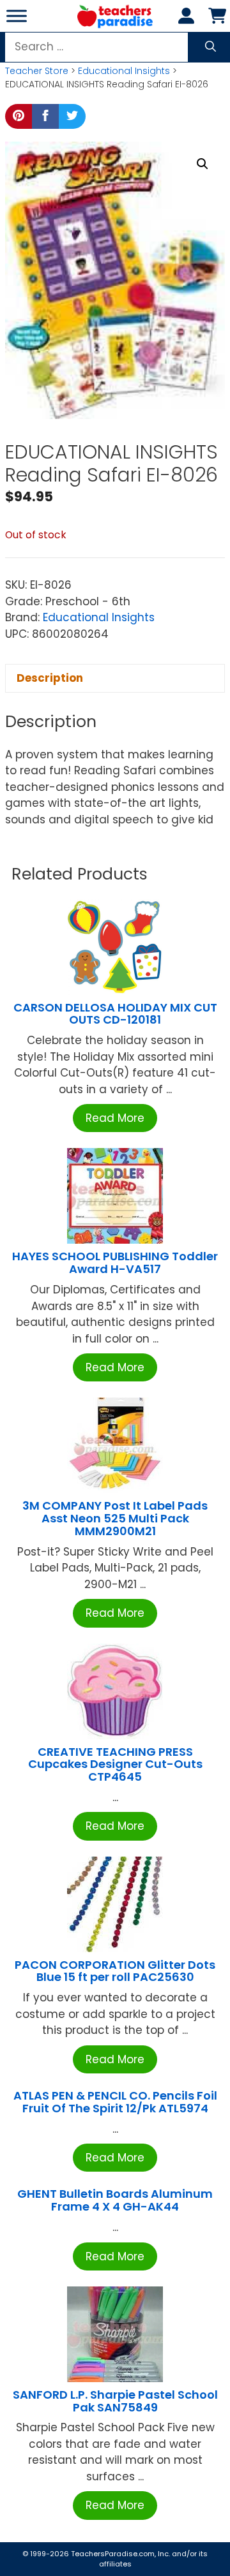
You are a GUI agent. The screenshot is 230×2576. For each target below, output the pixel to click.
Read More (115, 1118)
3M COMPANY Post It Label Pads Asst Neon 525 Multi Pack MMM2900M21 (115, 1518)
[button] (203, 164)
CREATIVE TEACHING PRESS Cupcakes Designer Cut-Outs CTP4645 (115, 1764)
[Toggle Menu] (17, 16)
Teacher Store (37, 71)
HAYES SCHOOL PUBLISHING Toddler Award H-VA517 (115, 1262)
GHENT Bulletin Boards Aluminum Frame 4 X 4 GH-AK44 (115, 2200)
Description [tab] (50, 678)
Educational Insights (124, 71)
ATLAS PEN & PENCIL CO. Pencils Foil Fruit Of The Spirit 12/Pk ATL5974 (115, 2102)
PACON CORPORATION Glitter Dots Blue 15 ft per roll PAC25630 (115, 1971)
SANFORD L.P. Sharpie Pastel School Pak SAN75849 (115, 2401)
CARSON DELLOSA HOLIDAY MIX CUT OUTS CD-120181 (115, 1014)
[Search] (211, 47)
